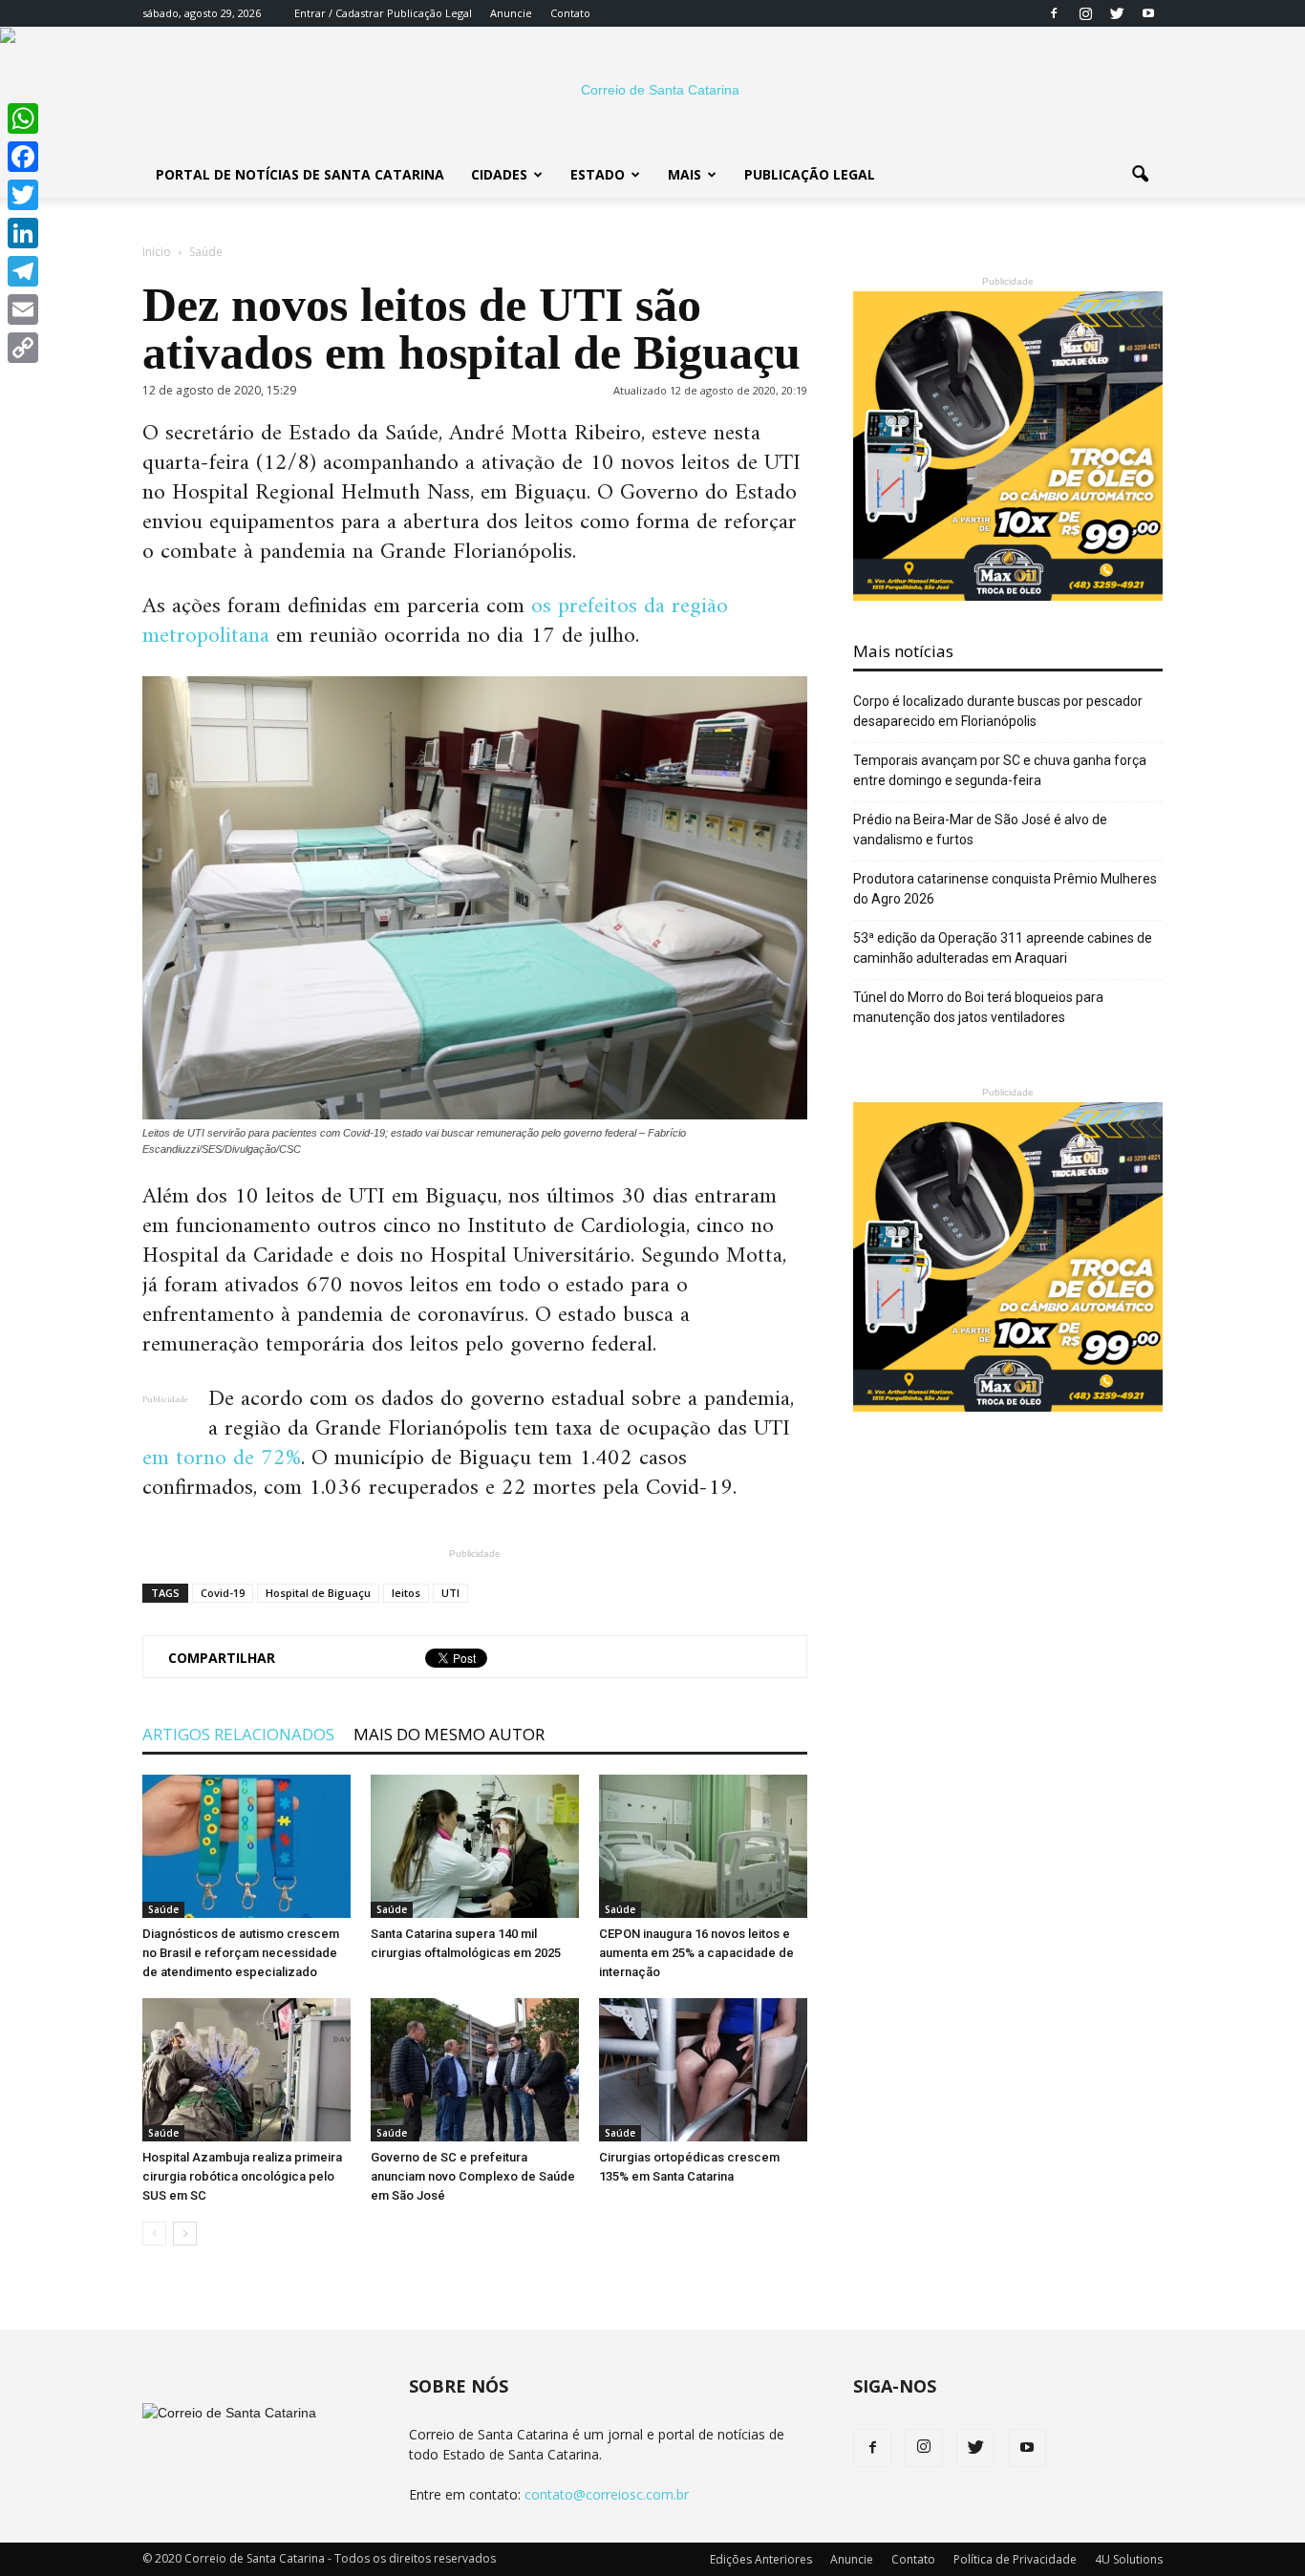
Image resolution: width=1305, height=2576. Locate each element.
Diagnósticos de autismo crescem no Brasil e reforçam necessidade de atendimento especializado (241, 1953)
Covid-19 (223, 1593)
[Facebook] (1054, 13)
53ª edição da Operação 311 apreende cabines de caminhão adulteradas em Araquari (1003, 948)
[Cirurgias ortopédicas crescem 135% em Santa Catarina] (703, 2070)
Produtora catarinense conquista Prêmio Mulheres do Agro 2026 (1005, 889)
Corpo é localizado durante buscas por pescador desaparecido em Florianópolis (998, 711)
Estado (598, 174)
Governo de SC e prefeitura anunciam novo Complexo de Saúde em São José (473, 2176)
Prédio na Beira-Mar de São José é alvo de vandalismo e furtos (980, 830)
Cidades (499, 174)
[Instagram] (1085, 13)
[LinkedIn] (23, 233)
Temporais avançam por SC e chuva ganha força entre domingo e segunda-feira (1000, 770)
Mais (685, 174)
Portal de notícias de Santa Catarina (300, 174)
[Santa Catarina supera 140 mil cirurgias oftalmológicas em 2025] (475, 1846)
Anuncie (511, 13)
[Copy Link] (23, 348)
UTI (450, 1593)
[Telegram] (23, 271)
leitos (406, 1593)
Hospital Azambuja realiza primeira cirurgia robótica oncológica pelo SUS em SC (242, 2176)
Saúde (163, 1909)
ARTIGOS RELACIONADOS (238, 1734)
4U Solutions (1129, 2559)
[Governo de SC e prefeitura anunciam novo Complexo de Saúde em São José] (475, 2070)
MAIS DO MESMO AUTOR (449, 1734)
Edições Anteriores (761, 2559)
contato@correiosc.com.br (607, 2494)
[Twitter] (1117, 13)
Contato (570, 13)
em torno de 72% (222, 1458)
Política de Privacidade (1015, 2559)
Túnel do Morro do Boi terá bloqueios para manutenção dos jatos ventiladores (978, 1007)
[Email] (23, 309)
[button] (1140, 175)
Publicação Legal (428, 13)
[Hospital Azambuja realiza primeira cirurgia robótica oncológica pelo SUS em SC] (246, 2070)
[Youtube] (1148, 13)
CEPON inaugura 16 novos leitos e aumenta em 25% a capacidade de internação (696, 1953)
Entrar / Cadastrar (339, 13)
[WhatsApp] (23, 118)
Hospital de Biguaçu (318, 1593)
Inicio (157, 252)
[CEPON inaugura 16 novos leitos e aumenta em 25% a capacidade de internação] (703, 1846)
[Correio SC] (652, 90)
